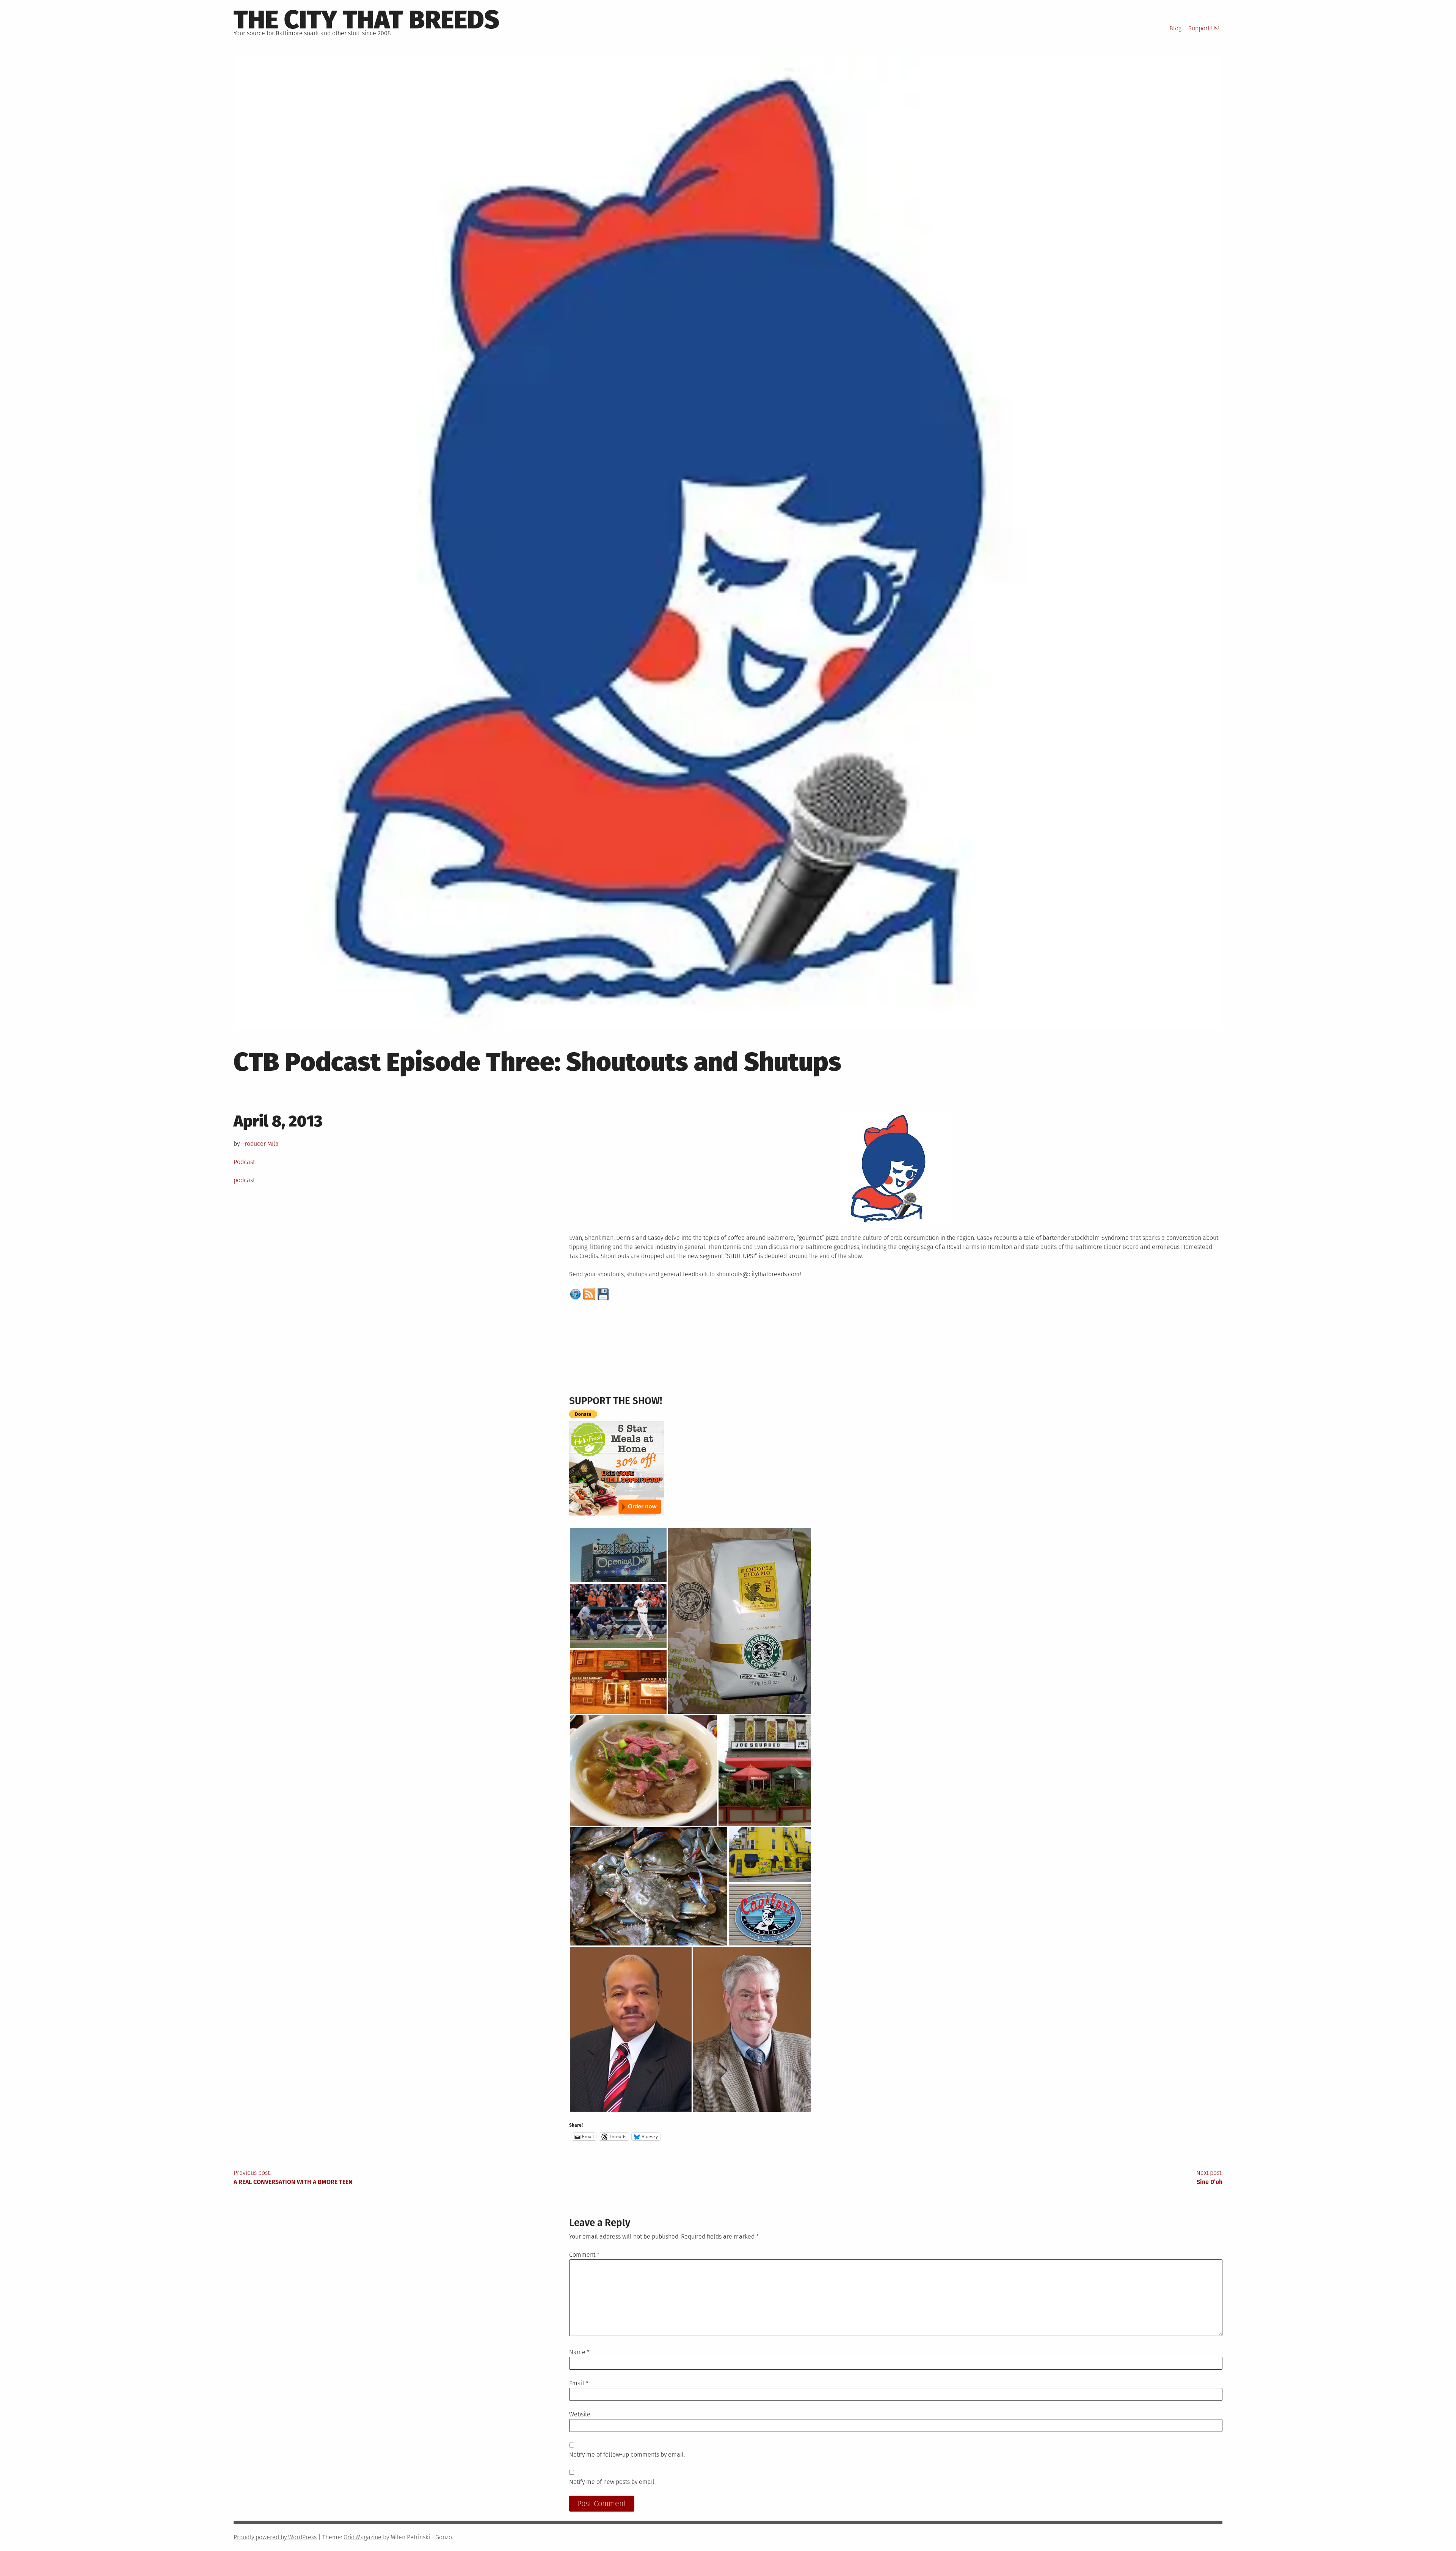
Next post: (1209, 2177)
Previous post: (293, 2177)
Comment (584, 2255)
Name (579, 2352)
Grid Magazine (362, 2537)
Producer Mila (260, 1144)
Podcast (244, 1162)
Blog (1175, 28)
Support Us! (1204, 28)
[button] (618, 1555)
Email (579, 2383)
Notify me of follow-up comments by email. (627, 2455)
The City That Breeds (366, 20)
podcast (244, 1180)
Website (580, 2414)
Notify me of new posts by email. (612, 2482)
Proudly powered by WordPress (275, 2537)
